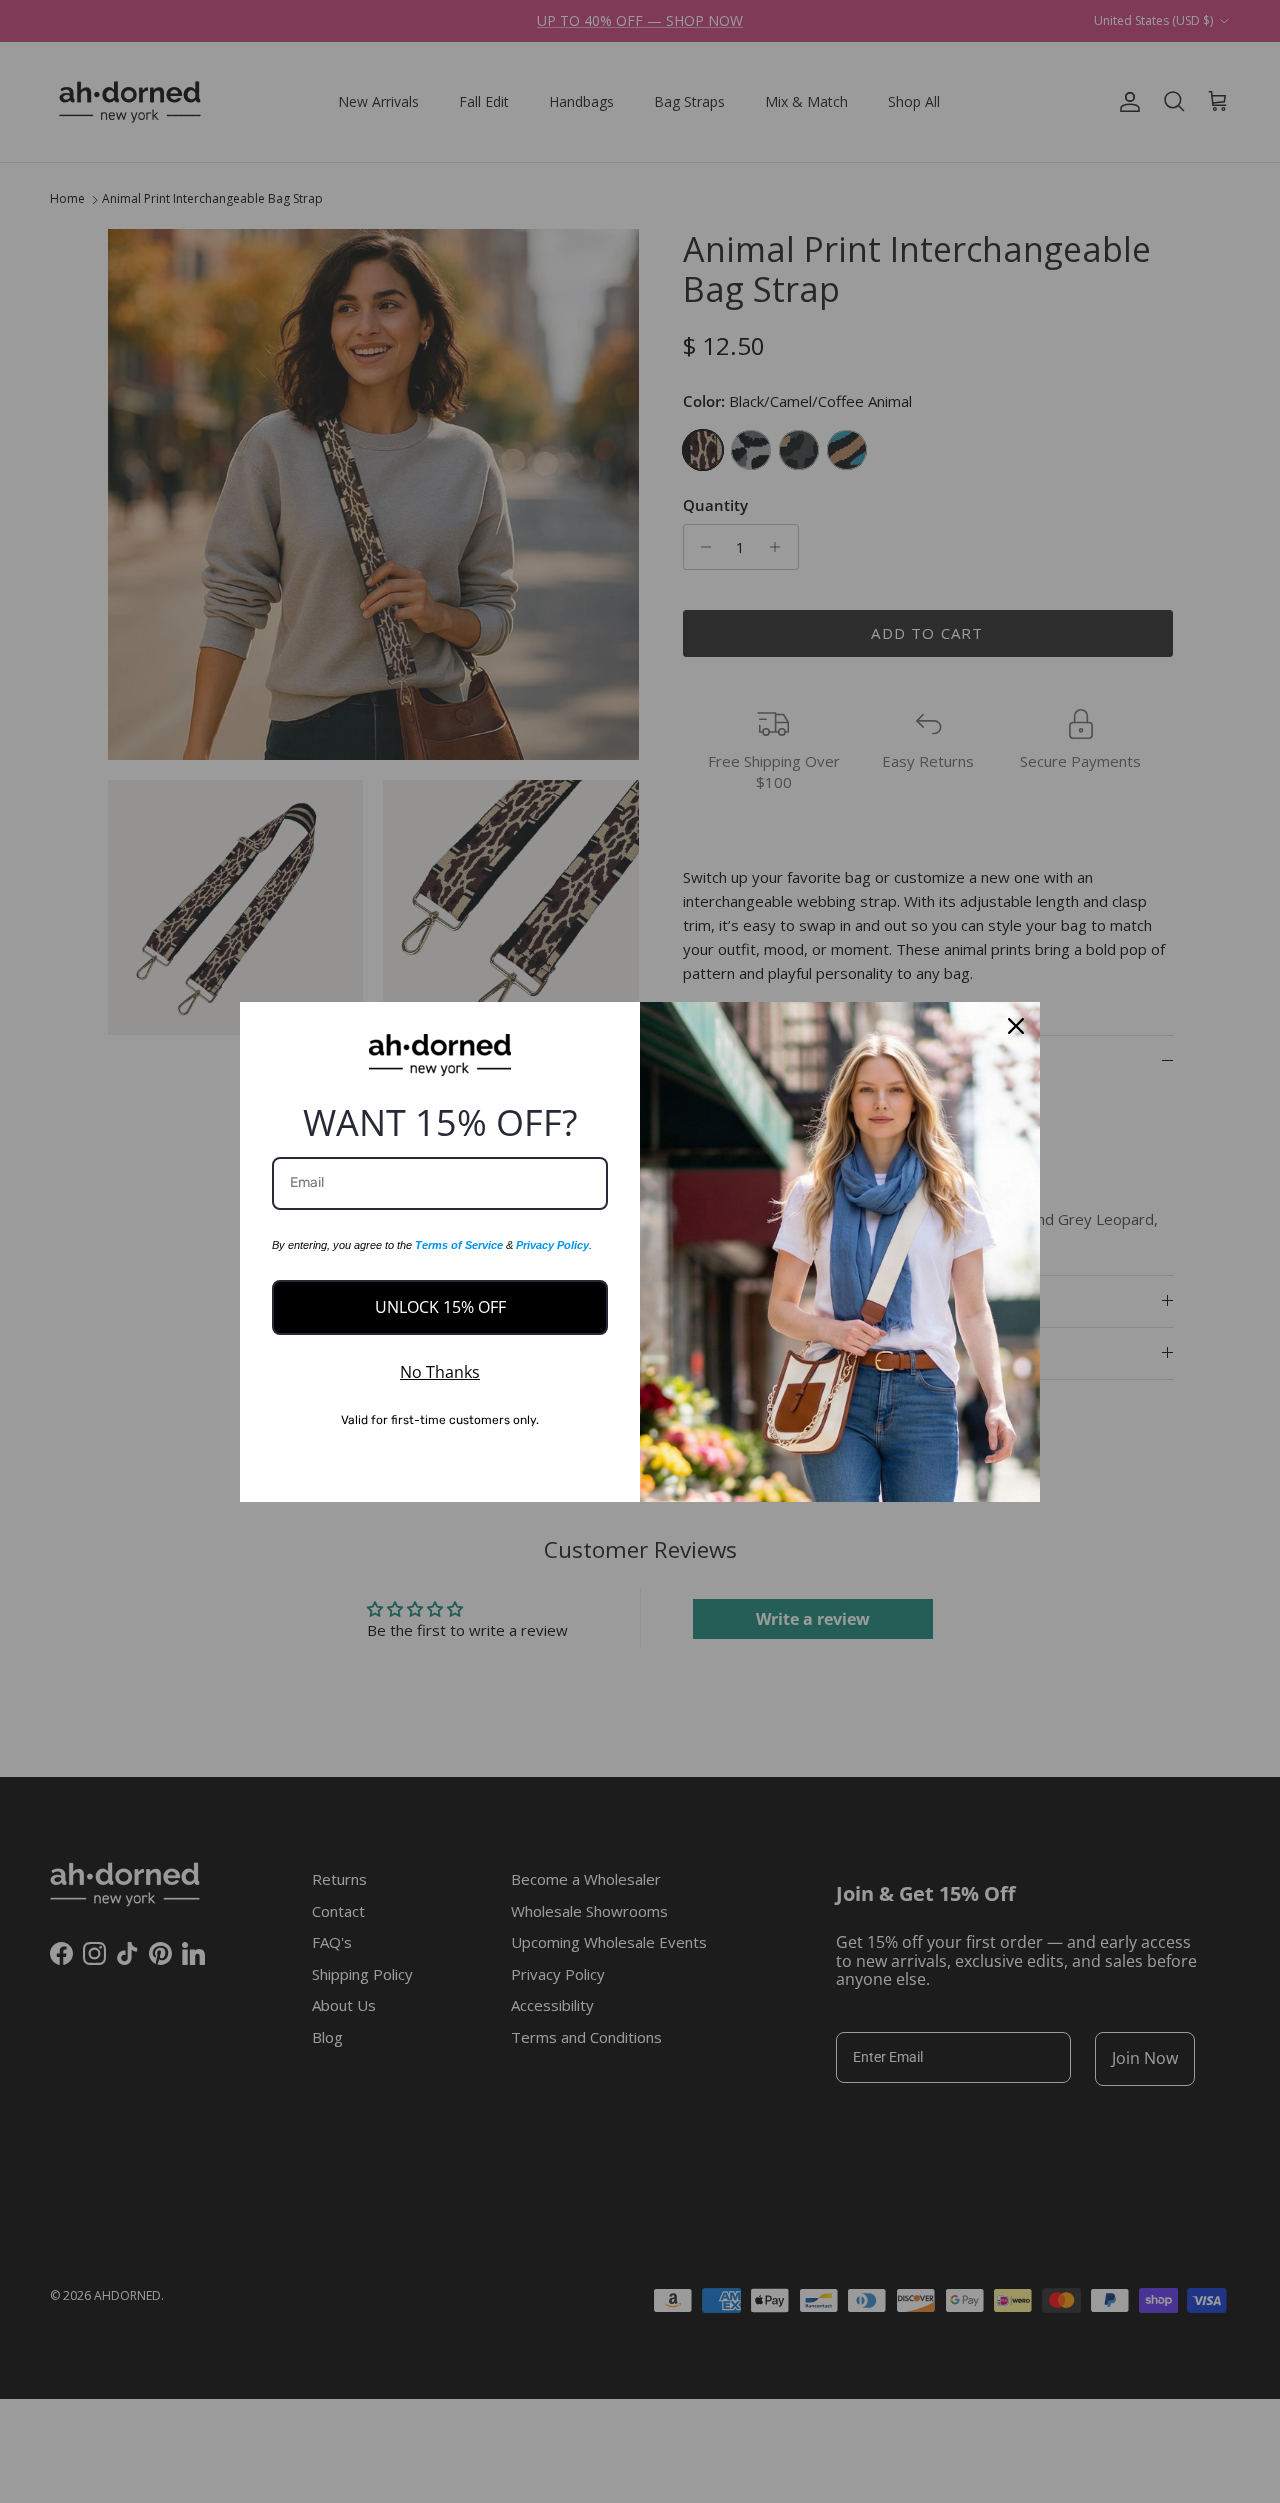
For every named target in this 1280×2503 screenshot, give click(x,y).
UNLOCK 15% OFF (440, 1307)
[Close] (1016, 1026)
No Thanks (440, 1372)
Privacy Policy (552, 1245)
